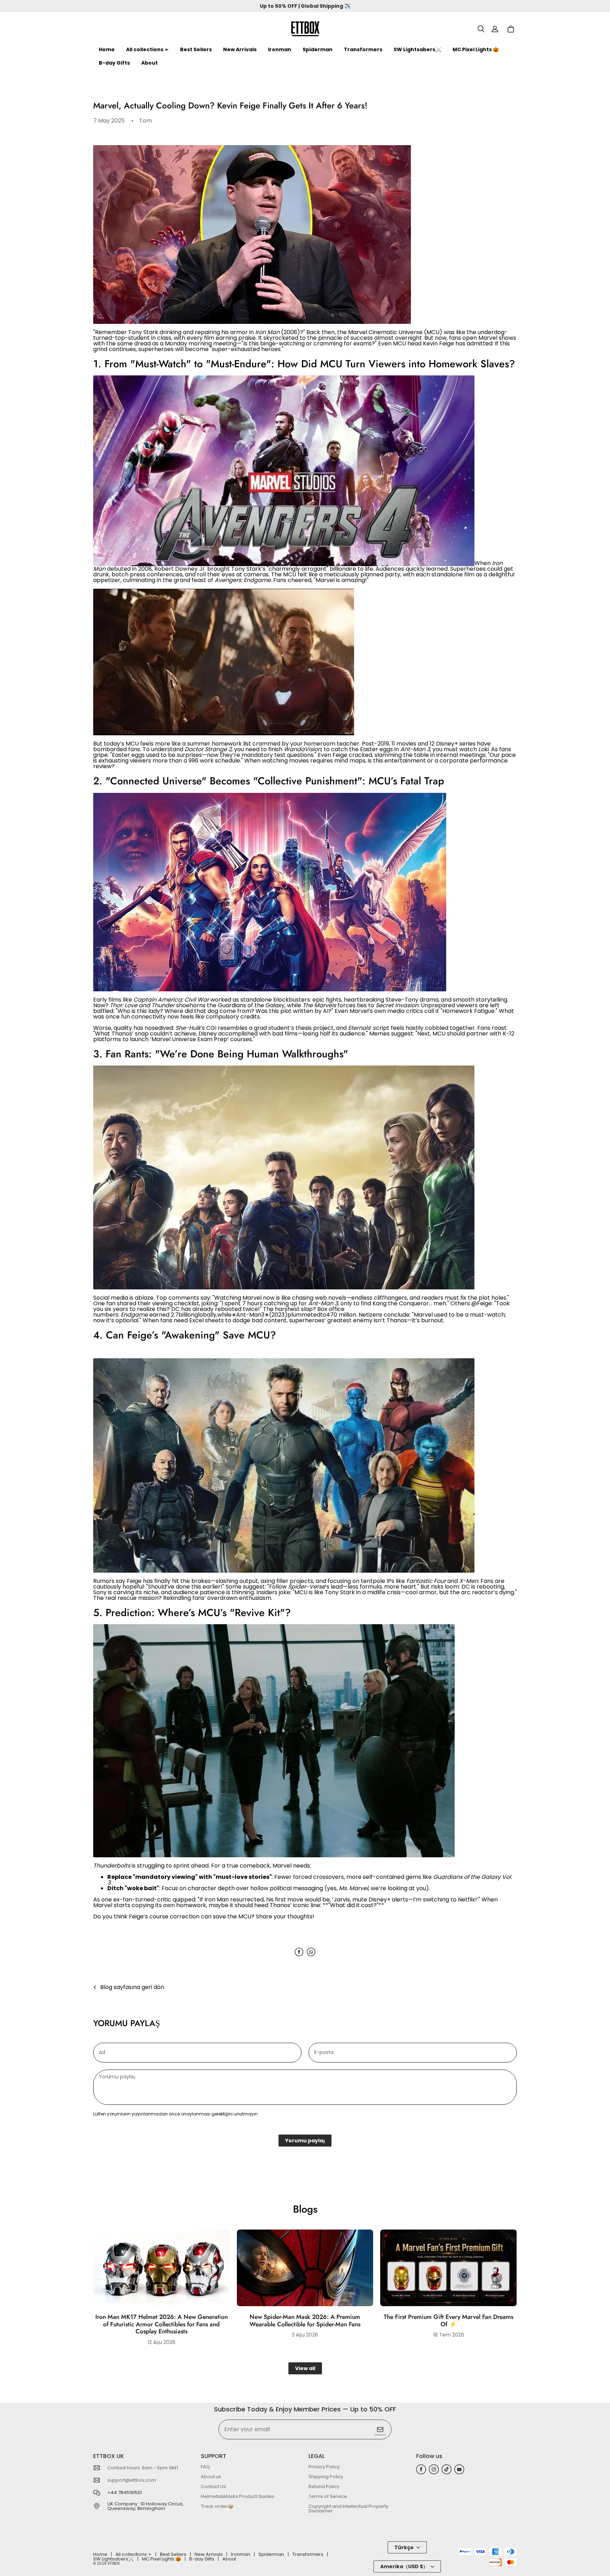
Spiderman (318, 49)
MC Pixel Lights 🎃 (476, 49)
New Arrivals (240, 49)
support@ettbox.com (132, 2480)
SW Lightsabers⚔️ (417, 49)
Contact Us (213, 2486)
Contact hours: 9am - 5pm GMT (143, 2468)
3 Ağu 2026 (305, 2335)
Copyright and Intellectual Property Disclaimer (348, 2509)
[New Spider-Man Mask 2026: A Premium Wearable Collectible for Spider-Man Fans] (305, 2268)
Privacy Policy (324, 2467)
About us (211, 2477)
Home (107, 49)
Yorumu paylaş (305, 2141)
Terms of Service (328, 2496)
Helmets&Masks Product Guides (238, 2496)
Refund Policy (324, 2486)
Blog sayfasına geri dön (132, 1987)
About (149, 63)
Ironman (280, 49)
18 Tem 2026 (449, 2335)
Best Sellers (196, 49)
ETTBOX (114, 2563)
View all (305, 2368)
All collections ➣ (147, 49)
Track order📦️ (217, 2506)
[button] (481, 29)
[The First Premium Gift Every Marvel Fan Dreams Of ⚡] (448, 2268)
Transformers (363, 49)
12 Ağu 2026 (162, 2342)
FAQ (205, 2467)
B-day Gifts (114, 63)
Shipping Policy (326, 2477)
